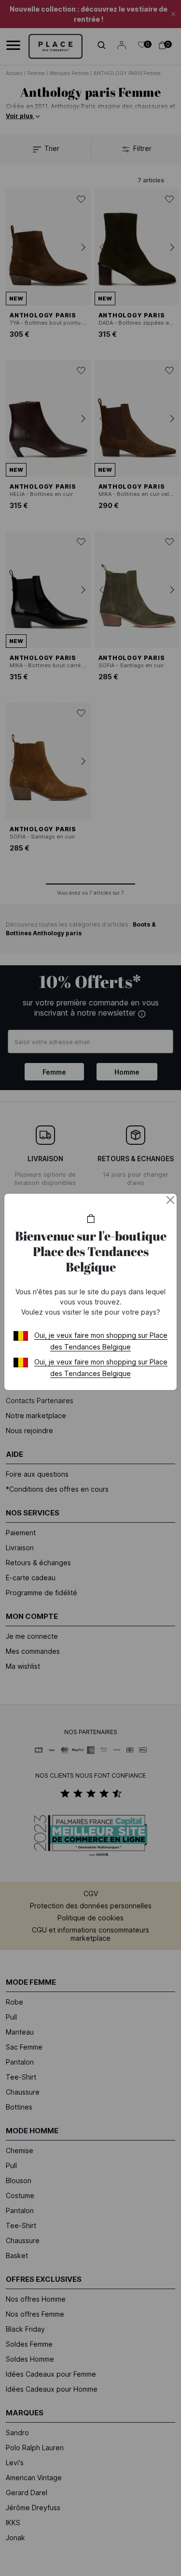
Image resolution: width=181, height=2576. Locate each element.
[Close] (170, 1200)
